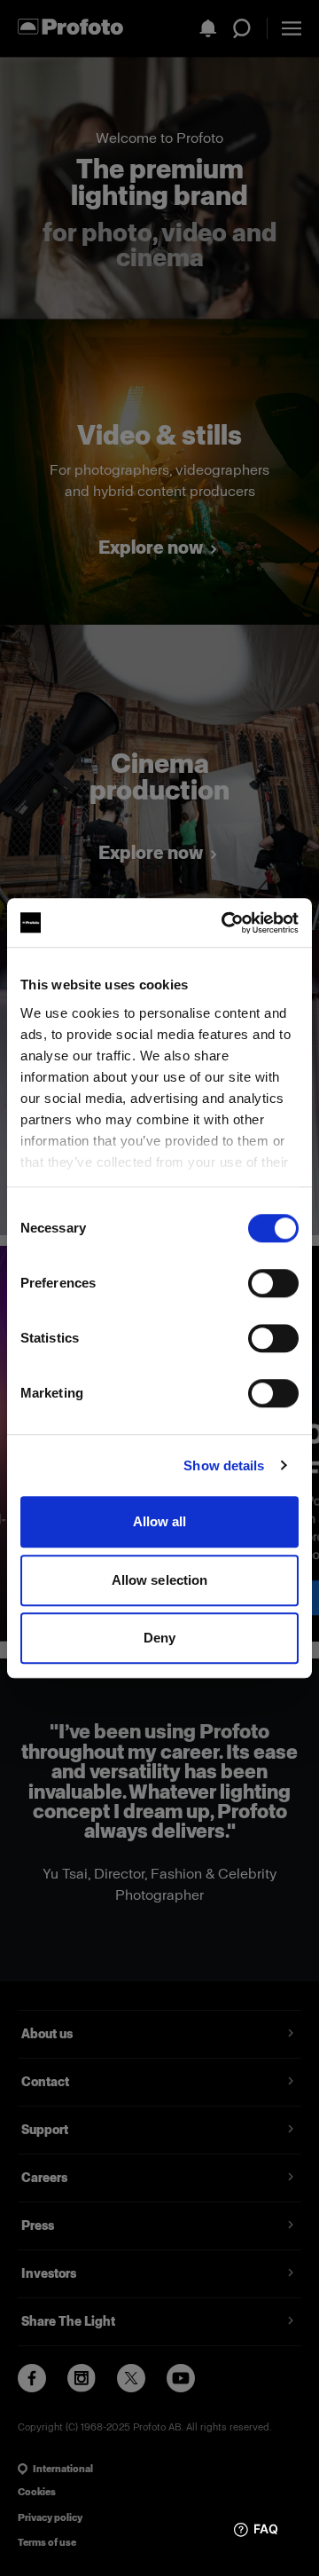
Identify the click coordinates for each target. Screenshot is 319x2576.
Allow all (160, 1521)
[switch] (273, 1283)
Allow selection (160, 1580)
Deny (159, 1638)
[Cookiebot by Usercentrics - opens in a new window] (225, 923)
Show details (224, 1465)
